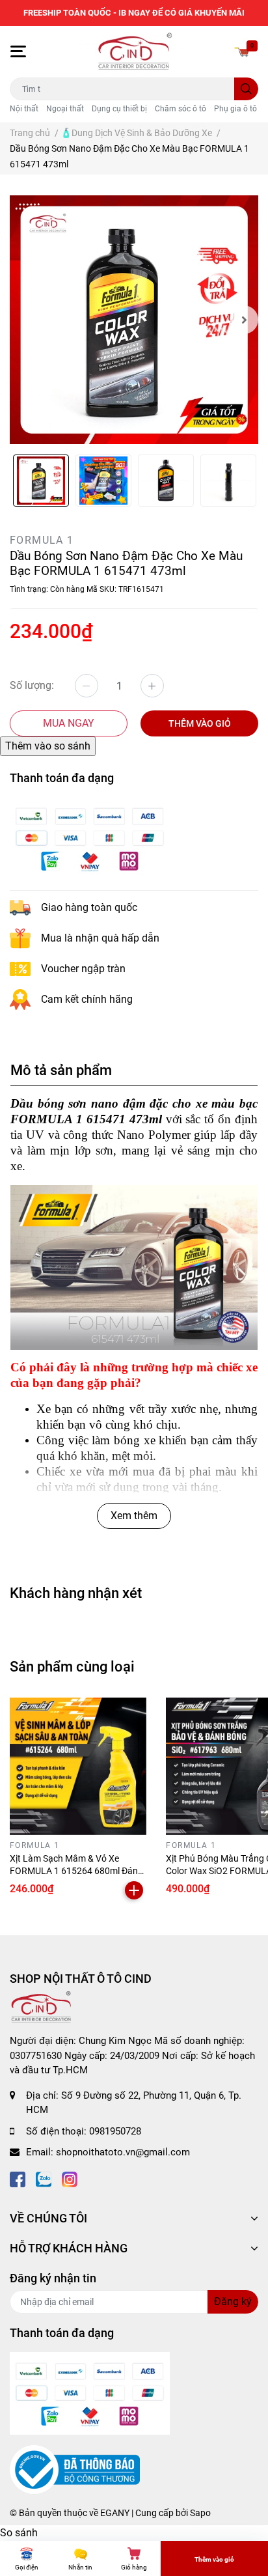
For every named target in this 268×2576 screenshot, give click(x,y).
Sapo (200, 2513)
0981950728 (115, 2131)
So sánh (19, 2533)
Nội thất (24, 109)
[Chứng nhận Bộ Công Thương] (75, 2469)
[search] (246, 89)
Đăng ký (233, 2302)
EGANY (115, 2513)
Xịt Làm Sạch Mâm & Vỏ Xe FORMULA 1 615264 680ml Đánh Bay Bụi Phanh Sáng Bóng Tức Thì (78, 1871)
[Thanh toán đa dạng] (90, 838)
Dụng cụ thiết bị (119, 109)
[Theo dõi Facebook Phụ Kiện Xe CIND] (18, 2178)
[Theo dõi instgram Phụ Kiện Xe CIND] (70, 2178)
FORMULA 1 (42, 540)
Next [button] (244, 320)
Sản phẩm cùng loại (72, 1666)
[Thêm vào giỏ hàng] (134, 1890)
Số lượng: (32, 685)
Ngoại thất (65, 109)
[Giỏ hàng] (242, 51)
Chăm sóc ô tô (181, 109)
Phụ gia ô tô (235, 109)
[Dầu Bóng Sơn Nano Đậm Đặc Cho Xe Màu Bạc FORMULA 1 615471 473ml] (134, 320)
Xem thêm (134, 1516)
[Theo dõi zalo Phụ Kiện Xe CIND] (44, 2178)
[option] (134, 320)
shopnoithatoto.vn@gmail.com (123, 2152)
